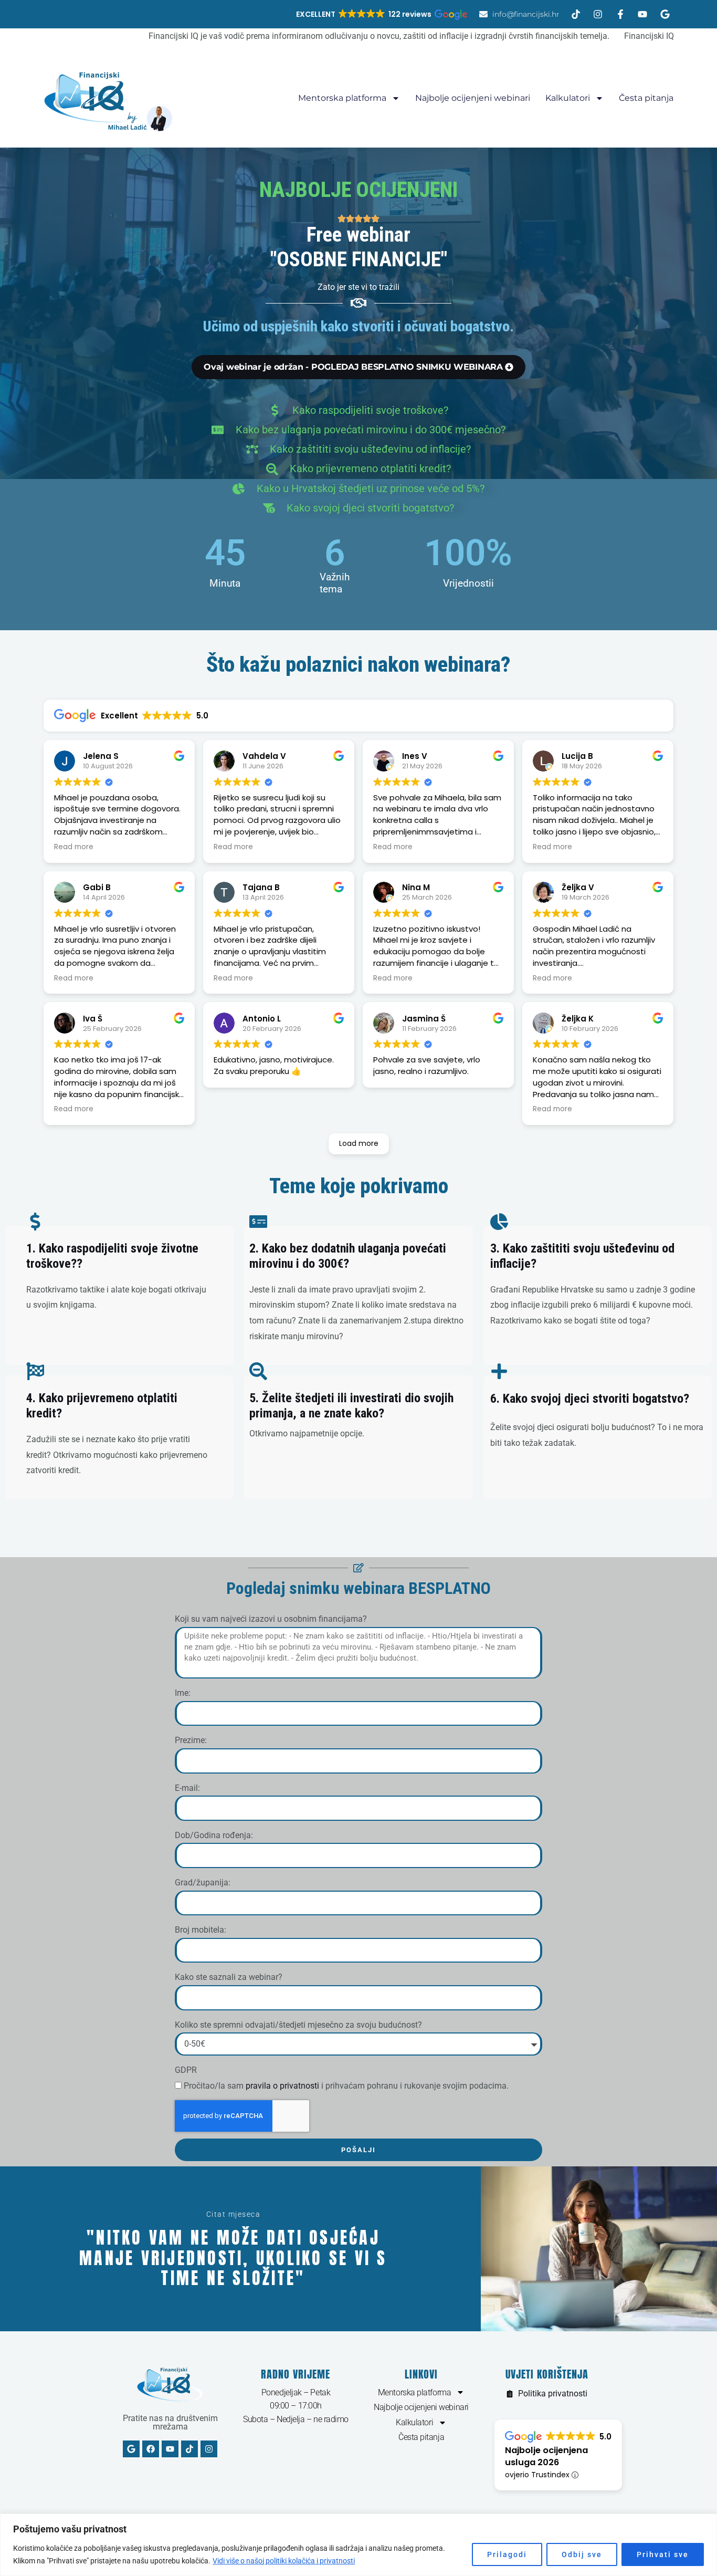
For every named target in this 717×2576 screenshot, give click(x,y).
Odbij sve (582, 2554)
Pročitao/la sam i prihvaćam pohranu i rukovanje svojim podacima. (346, 2086)
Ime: (183, 1693)
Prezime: (191, 1740)
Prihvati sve (663, 2554)
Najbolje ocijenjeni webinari (473, 98)
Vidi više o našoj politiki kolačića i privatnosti (284, 2561)
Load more (359, 1143)
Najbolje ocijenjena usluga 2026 (546, 2456)
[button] (381, 14)
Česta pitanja (646, 98)
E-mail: (187, 1788)
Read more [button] (74, 847)
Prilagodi (507, 2554)
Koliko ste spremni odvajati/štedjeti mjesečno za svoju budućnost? (298, 2025)
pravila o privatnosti (282, 2086)
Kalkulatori (568, 98)
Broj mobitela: (201, 1930)
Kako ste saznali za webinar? (229, 1977)
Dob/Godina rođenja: (214, 1835)
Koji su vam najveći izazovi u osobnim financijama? (271, 1619)
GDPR (186, 2070)
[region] (358, 2545)
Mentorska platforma (342, 98)
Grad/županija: (203, 1883)
